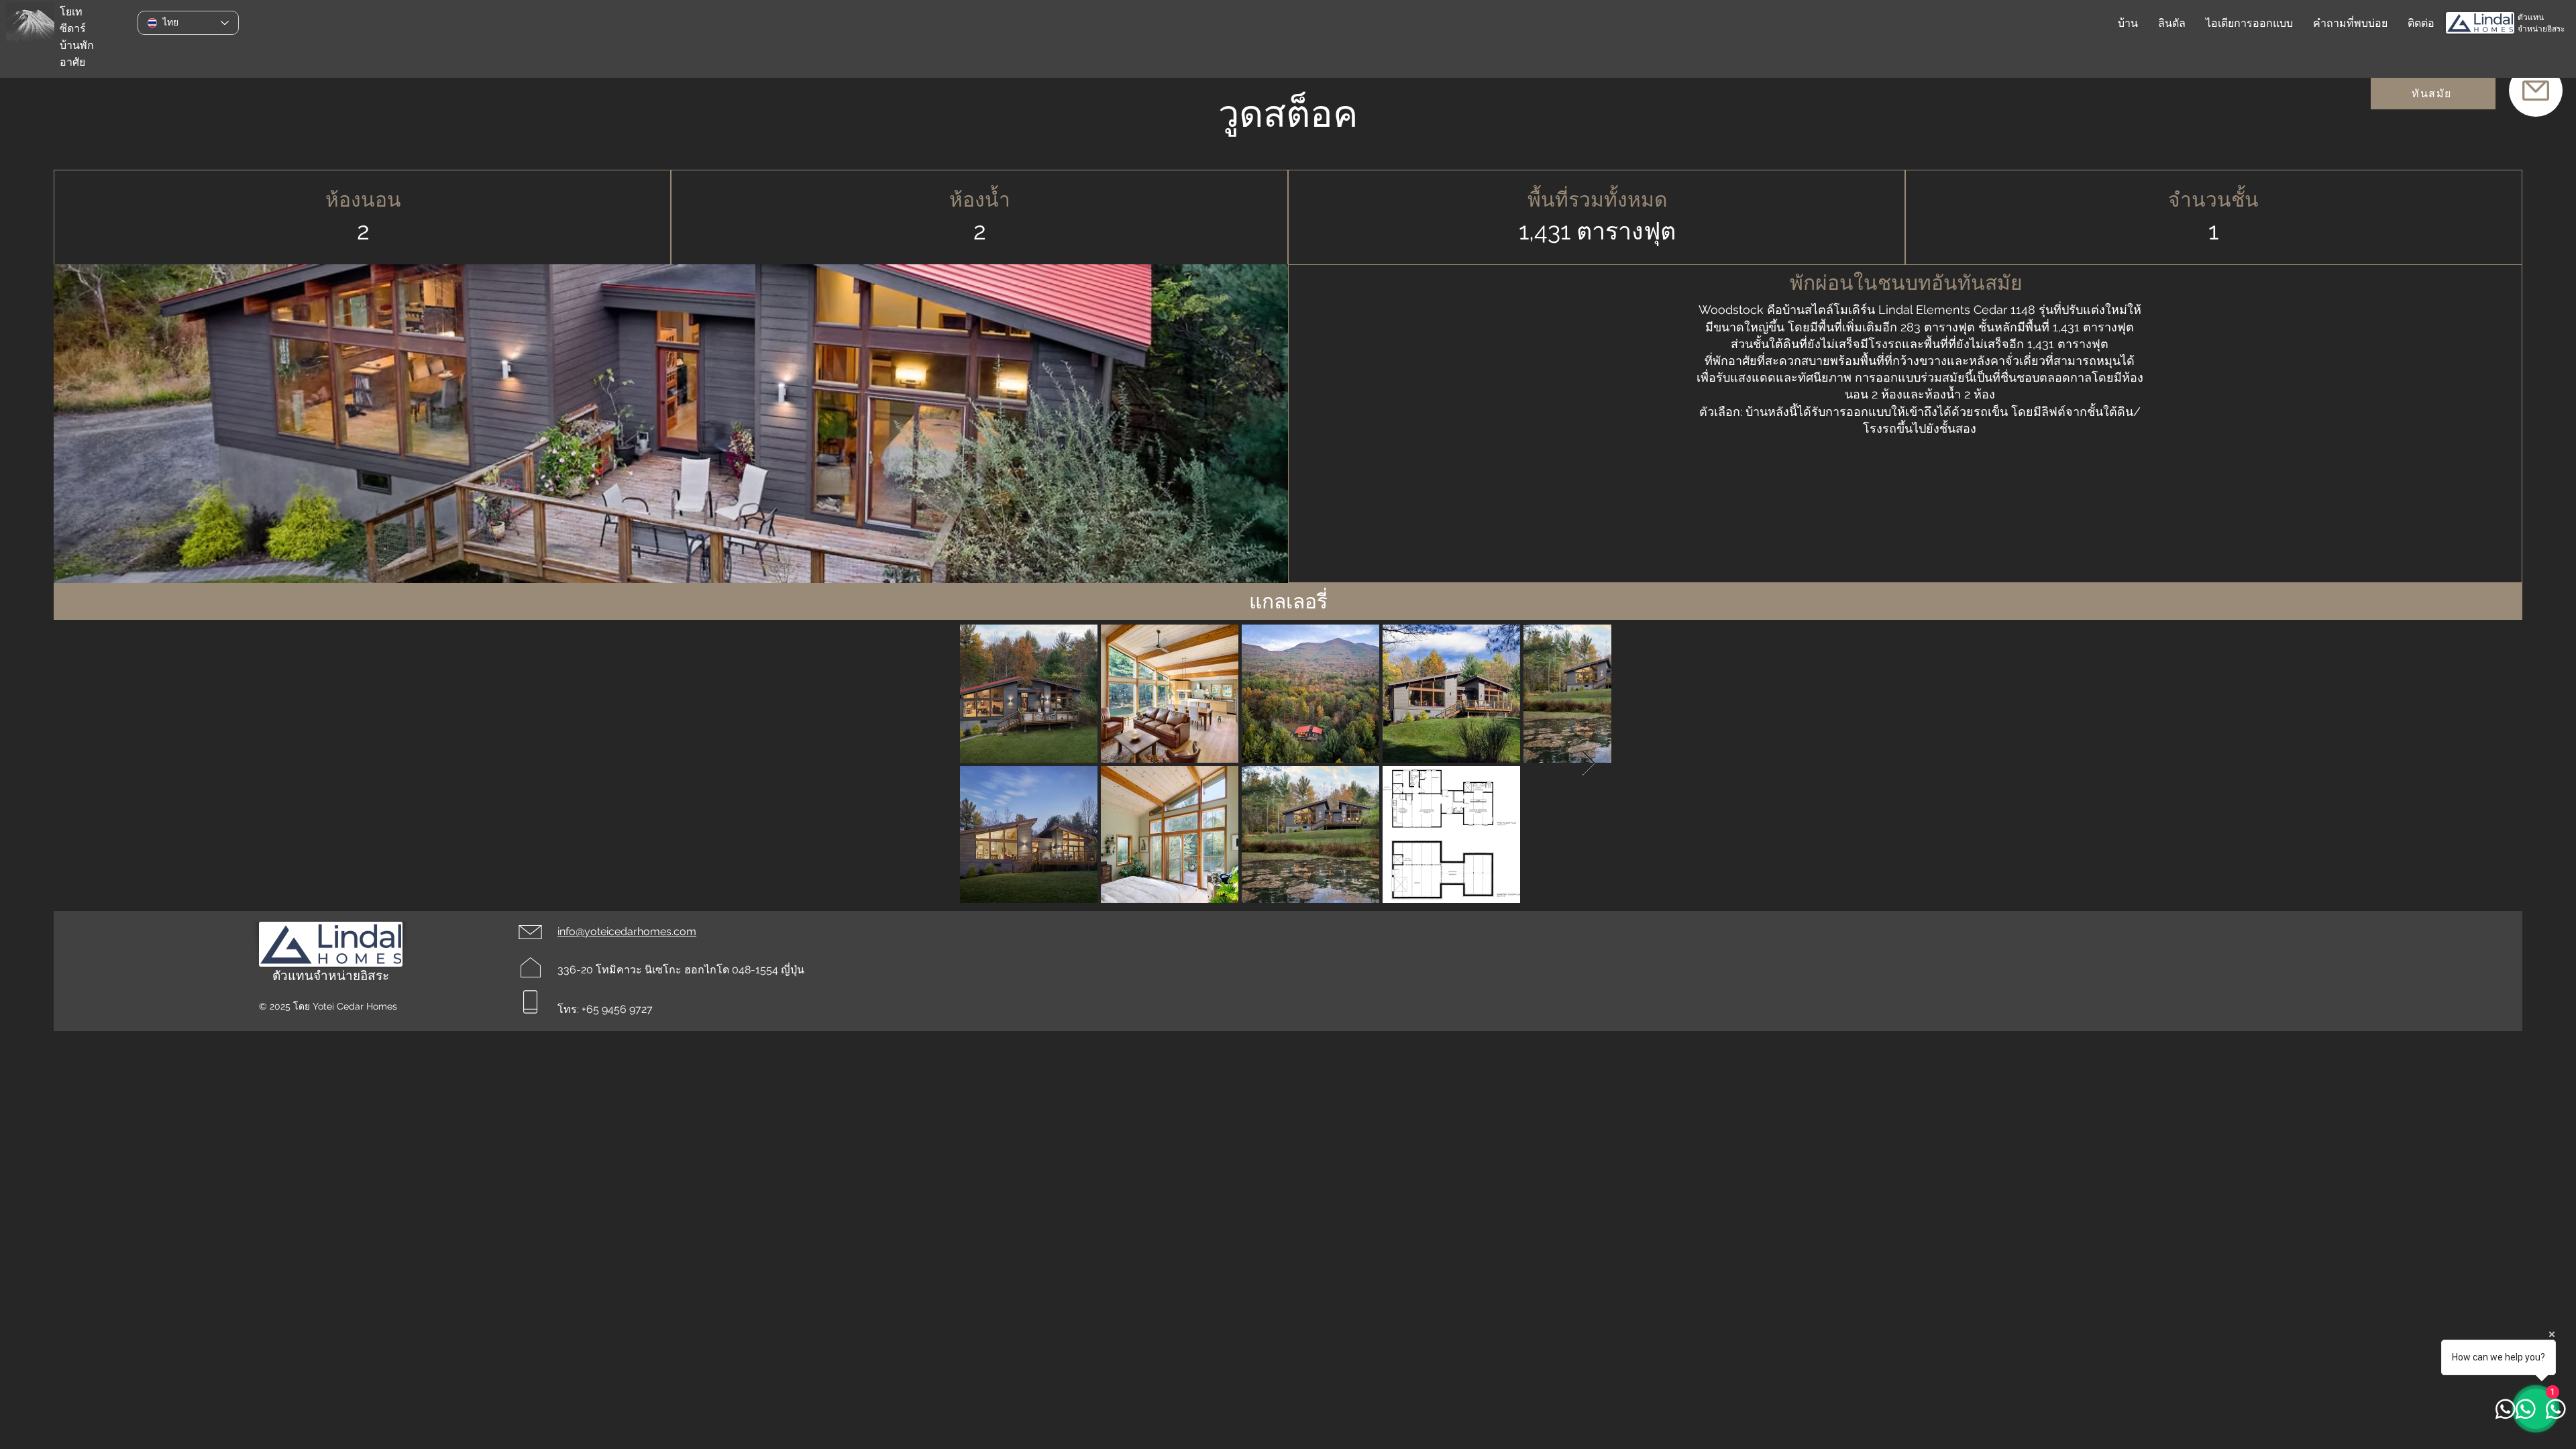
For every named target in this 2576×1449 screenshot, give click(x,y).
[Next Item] (1588, 764)
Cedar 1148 (2004, 310)
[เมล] (2536, 90)
